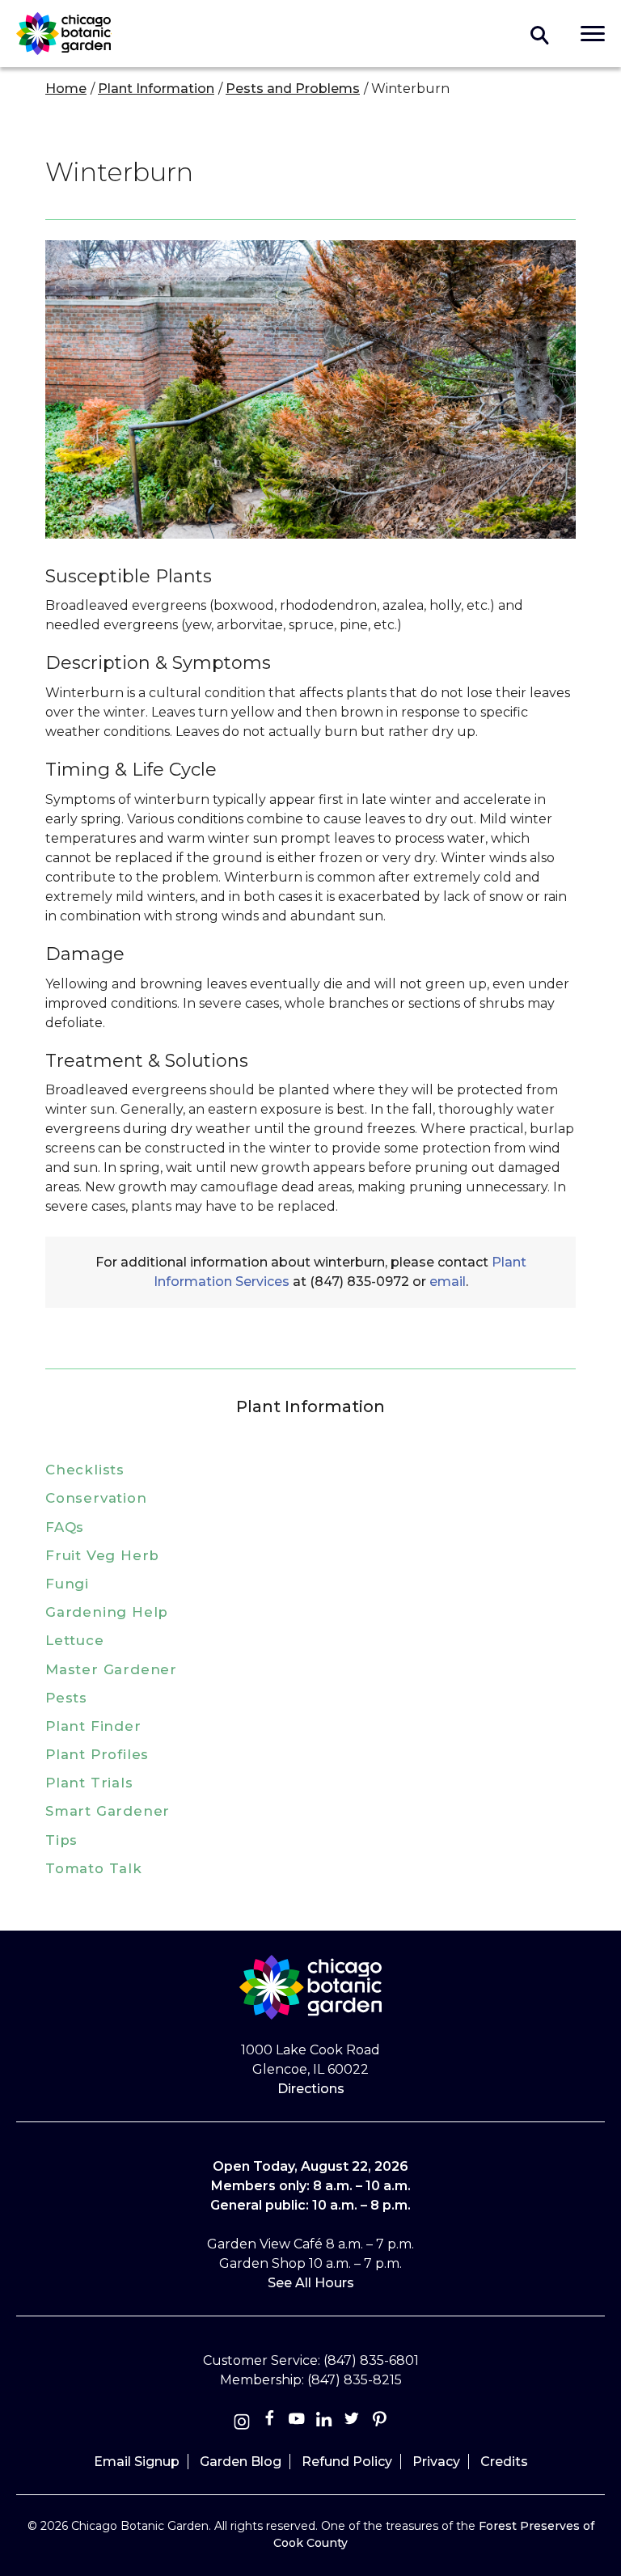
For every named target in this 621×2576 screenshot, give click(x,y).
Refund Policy (347, 2462)
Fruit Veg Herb (102, 1555)
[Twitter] (353, 2422)
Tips (61, 1840)
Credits (504, 2462)
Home (66, 89)
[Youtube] (297, 2422)
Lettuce (75, 1640)
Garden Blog (241, 2462)
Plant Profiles (97, 1754)
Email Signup (137, 2462)
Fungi (67, 1584)
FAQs (65, 1527)
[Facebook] (271, 2422)
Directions (311, 2089)
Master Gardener (111, 1669)
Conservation (96, 1498)
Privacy (436, 2462)
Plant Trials (89, 1783)
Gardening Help (107, 1612)
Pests (66, 1698)
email (448, 1282)
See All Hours (311, 2283)
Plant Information (156, 89)
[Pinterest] (379, 2422)
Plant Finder (93, 1726)
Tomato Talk (94, 1868)
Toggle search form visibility (540, 34)
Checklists (85, 1470)
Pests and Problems (293, 89)
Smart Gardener (108, 1811)
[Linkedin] (324, 2422)
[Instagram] (242, 2422)
